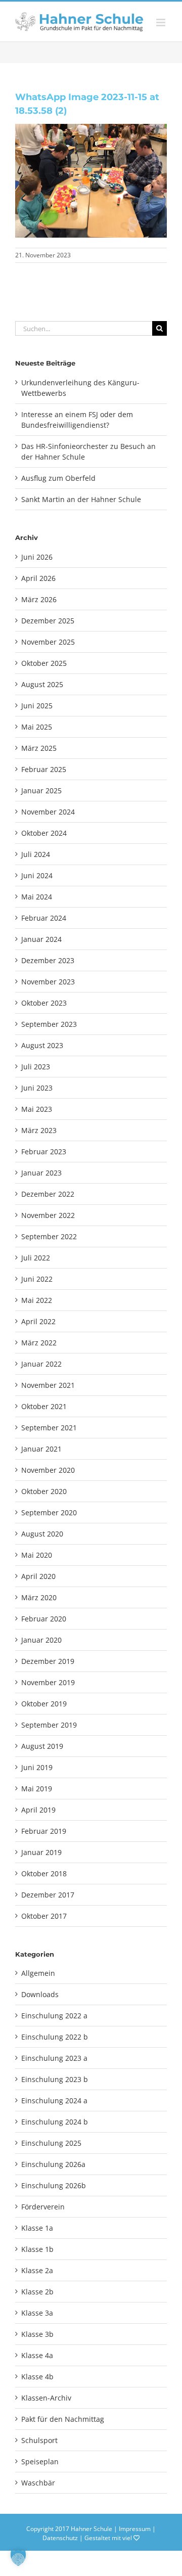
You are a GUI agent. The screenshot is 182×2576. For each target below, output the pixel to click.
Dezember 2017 (48, 1895)
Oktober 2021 (44, 1406)
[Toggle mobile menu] (162, 22)
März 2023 (39, 1130)
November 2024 (48, 812)
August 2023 (42, 1045)
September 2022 (49, 1236)
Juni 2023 (37, 1088)
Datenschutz (60, 2538)
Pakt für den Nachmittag (63, 2419)
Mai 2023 (37, 1109)
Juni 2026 (37, 557)
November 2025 (48, 642)
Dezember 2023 (48, 960)
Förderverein (43, 2207)
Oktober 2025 (44, 663)
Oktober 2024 (44, 833)
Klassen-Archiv (46, 2398)
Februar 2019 (44, 1831)
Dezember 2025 (48, 621)
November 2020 (48, 1470)
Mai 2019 (37, 1789)
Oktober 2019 (44, 1704)
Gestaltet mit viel (109, 2538)
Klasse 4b (37, 2377)
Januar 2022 (41, 1364)
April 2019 (38, 1810)
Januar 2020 (41, 1640)
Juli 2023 (36, 1067)
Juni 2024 (37, 875)
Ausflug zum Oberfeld (58, 478)
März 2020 (39, 1597)
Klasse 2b (37, 2292)
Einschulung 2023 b (55, 2079)
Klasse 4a (37, 2355)
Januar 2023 (41, 1173)
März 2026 (39, 599)
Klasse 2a (37, 2270)
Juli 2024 (36, 854)
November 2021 (48, 1385)
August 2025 (42, 684)
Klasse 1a (37, 2228)
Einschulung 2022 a (54, 2016)
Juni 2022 (37, 1279)
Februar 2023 (44, 1151)
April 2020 (38, 1576)
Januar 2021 (41, 1449)
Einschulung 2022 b (55, 2037)
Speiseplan (40, 2461)
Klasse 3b (37, 2334)
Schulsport (39, 2440)
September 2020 (49, 1512)
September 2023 (49, 1024)
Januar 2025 (41, 790)
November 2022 (48, 1215)
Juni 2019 (37, 1767)
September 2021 (49, 1428)
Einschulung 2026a (53, 2164)
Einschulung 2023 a (54, 2058)
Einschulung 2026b (54, 2185)
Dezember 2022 (48, 1194)
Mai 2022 (37, 1300)
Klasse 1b (37, 2249)
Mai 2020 (37, 1555)
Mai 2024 (37, 897)
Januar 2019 (41, 1852)
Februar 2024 (44, 918)
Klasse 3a (37, 2313)
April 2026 (38, 578)
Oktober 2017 (44, 1916)
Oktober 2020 (44, 1491)
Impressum (135, 2529)
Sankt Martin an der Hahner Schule (81, 499)
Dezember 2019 (48, 1661)
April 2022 (38, 1321)
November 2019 (48, 1682)
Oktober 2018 (44, 1873)
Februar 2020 (44, 1619)
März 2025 (39, 748)
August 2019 (42, 1746)
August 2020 (42, 1534)
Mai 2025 (37, 727)
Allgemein (38, 1973)
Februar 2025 (44, 769)
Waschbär (38, 2483)
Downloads (40, 1994)
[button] (18, 2558)
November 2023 (48, 982)
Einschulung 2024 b (55, 2122)
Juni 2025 (37, 706)
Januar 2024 (41, 939)
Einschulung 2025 (51, 2143)
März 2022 (39, 1343)
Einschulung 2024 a (54, 2100)
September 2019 (49, 1725)
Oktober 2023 (44, 1003)
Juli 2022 (36, 1258)
